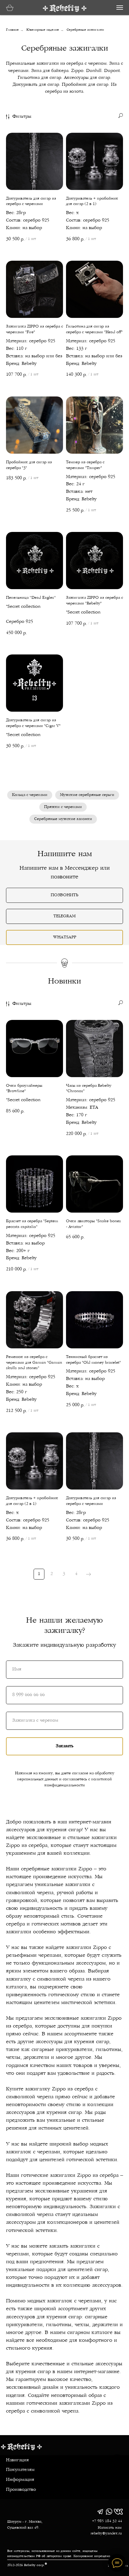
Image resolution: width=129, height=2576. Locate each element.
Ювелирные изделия (43, 30)
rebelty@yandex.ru (106, 2534)
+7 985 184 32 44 (107, 2521)
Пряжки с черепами (63, 807)
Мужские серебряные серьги (87, 795)
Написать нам (110, 2528)
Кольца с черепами (30, 795)
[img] (100, 2512)
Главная (12, 30)
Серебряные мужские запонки (63, 819)
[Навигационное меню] (120, 8)
